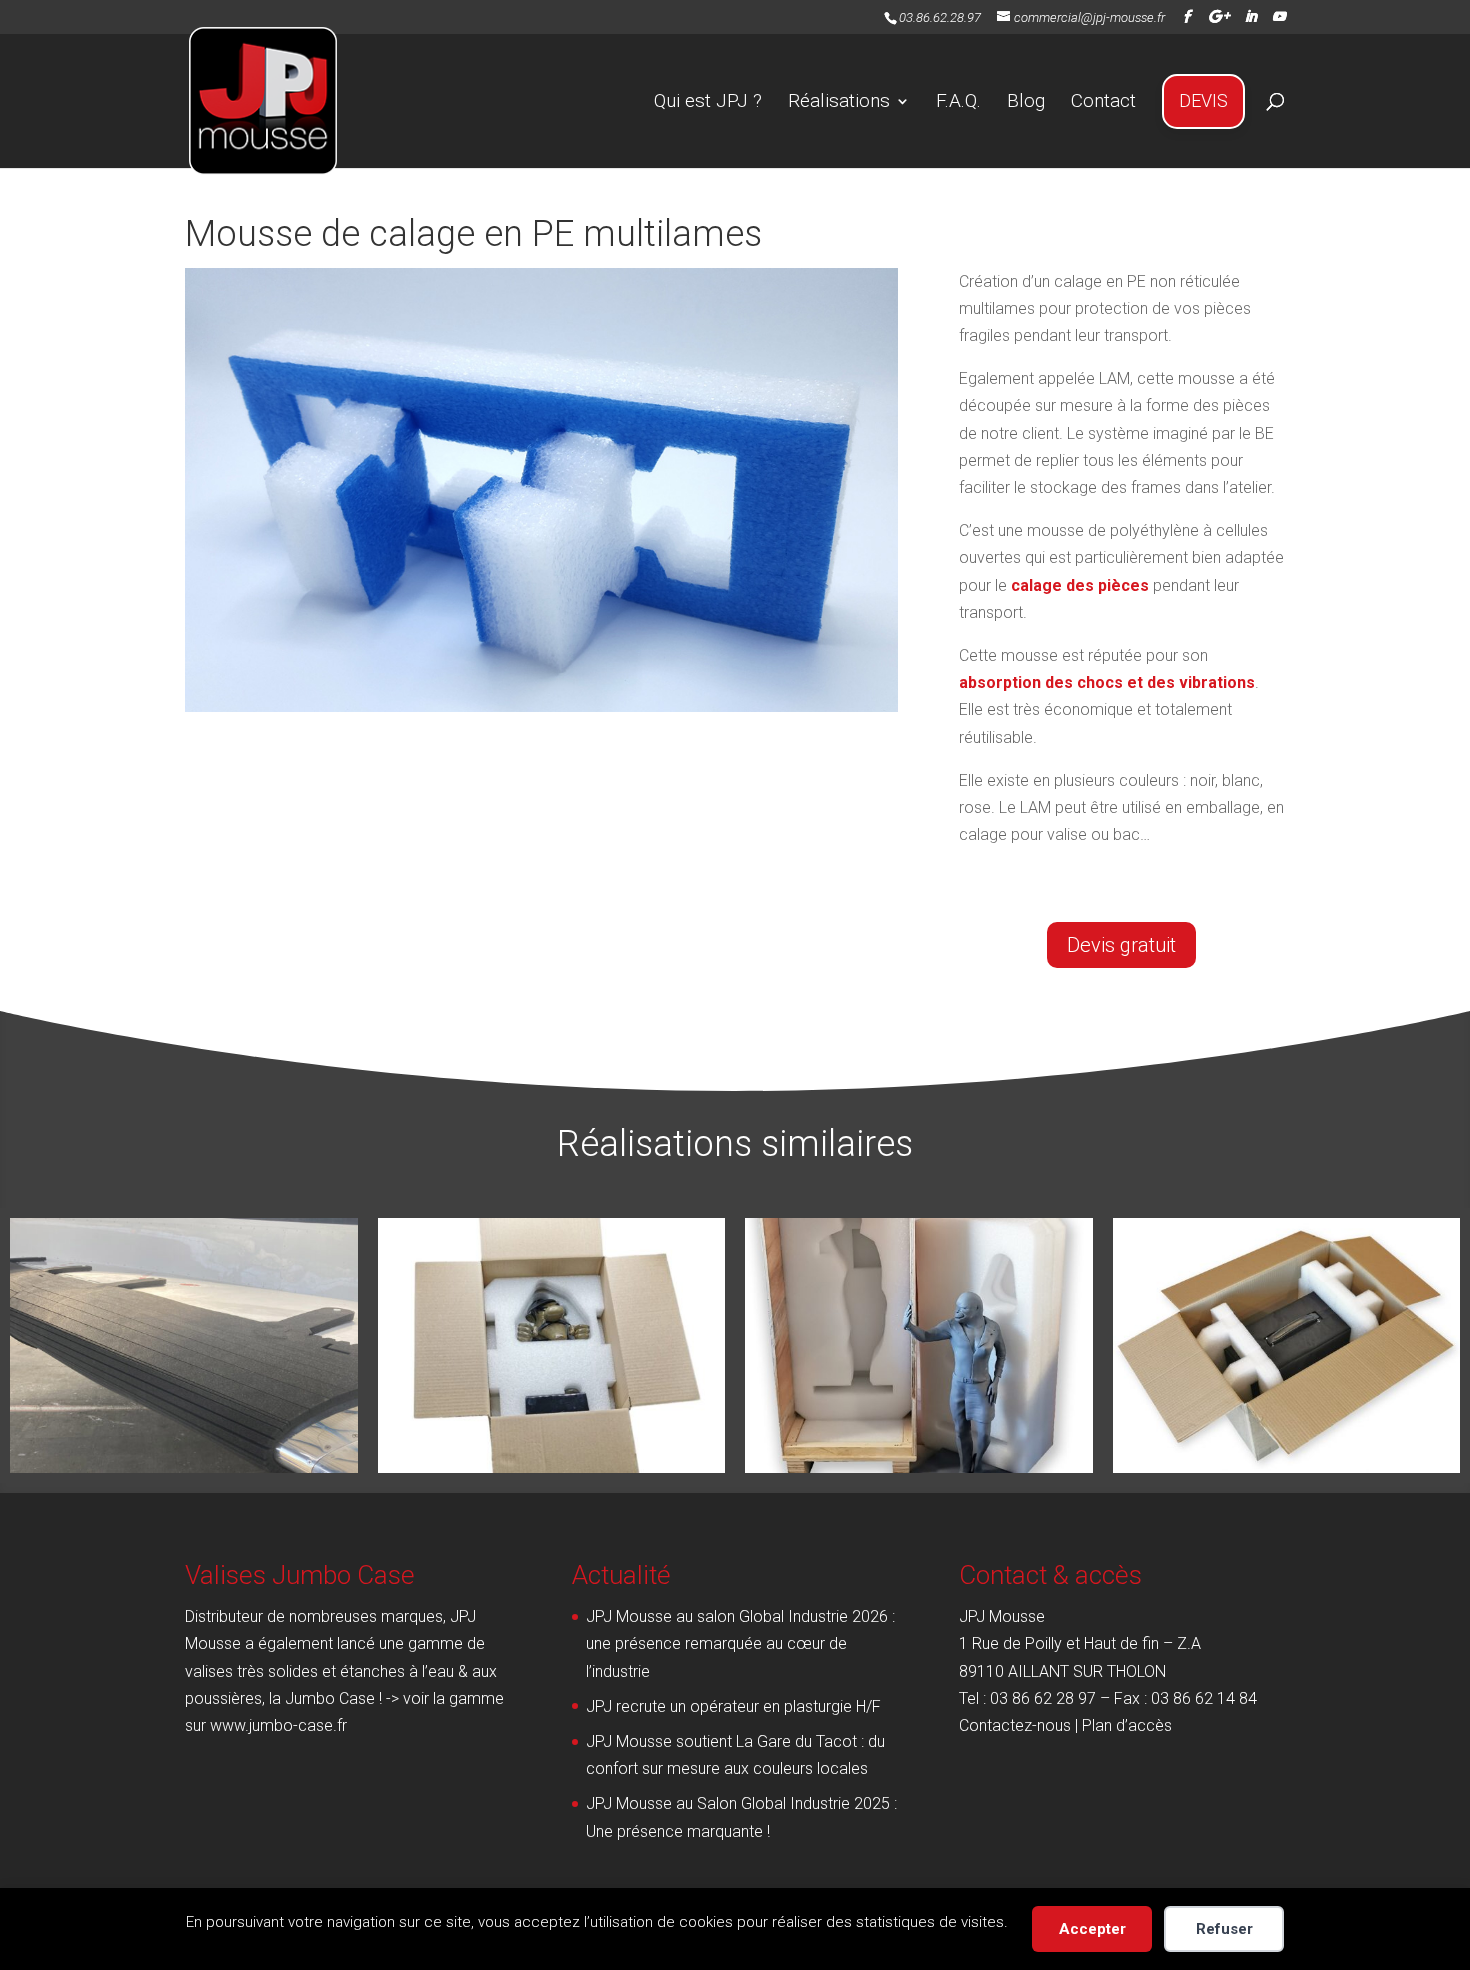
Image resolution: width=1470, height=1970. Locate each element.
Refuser (1224, 1929)
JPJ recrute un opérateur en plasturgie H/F (733, 1706)
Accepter (1092, 1929)
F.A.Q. (958, 100)
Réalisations (839, 100)
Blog (1026, 100)
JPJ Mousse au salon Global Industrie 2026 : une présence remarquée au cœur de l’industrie (740, 1643)
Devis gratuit (1121, 945)
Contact (1103, 100)
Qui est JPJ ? (708, 100)
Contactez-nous (1015, 1725)
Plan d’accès (1127, 1725)
